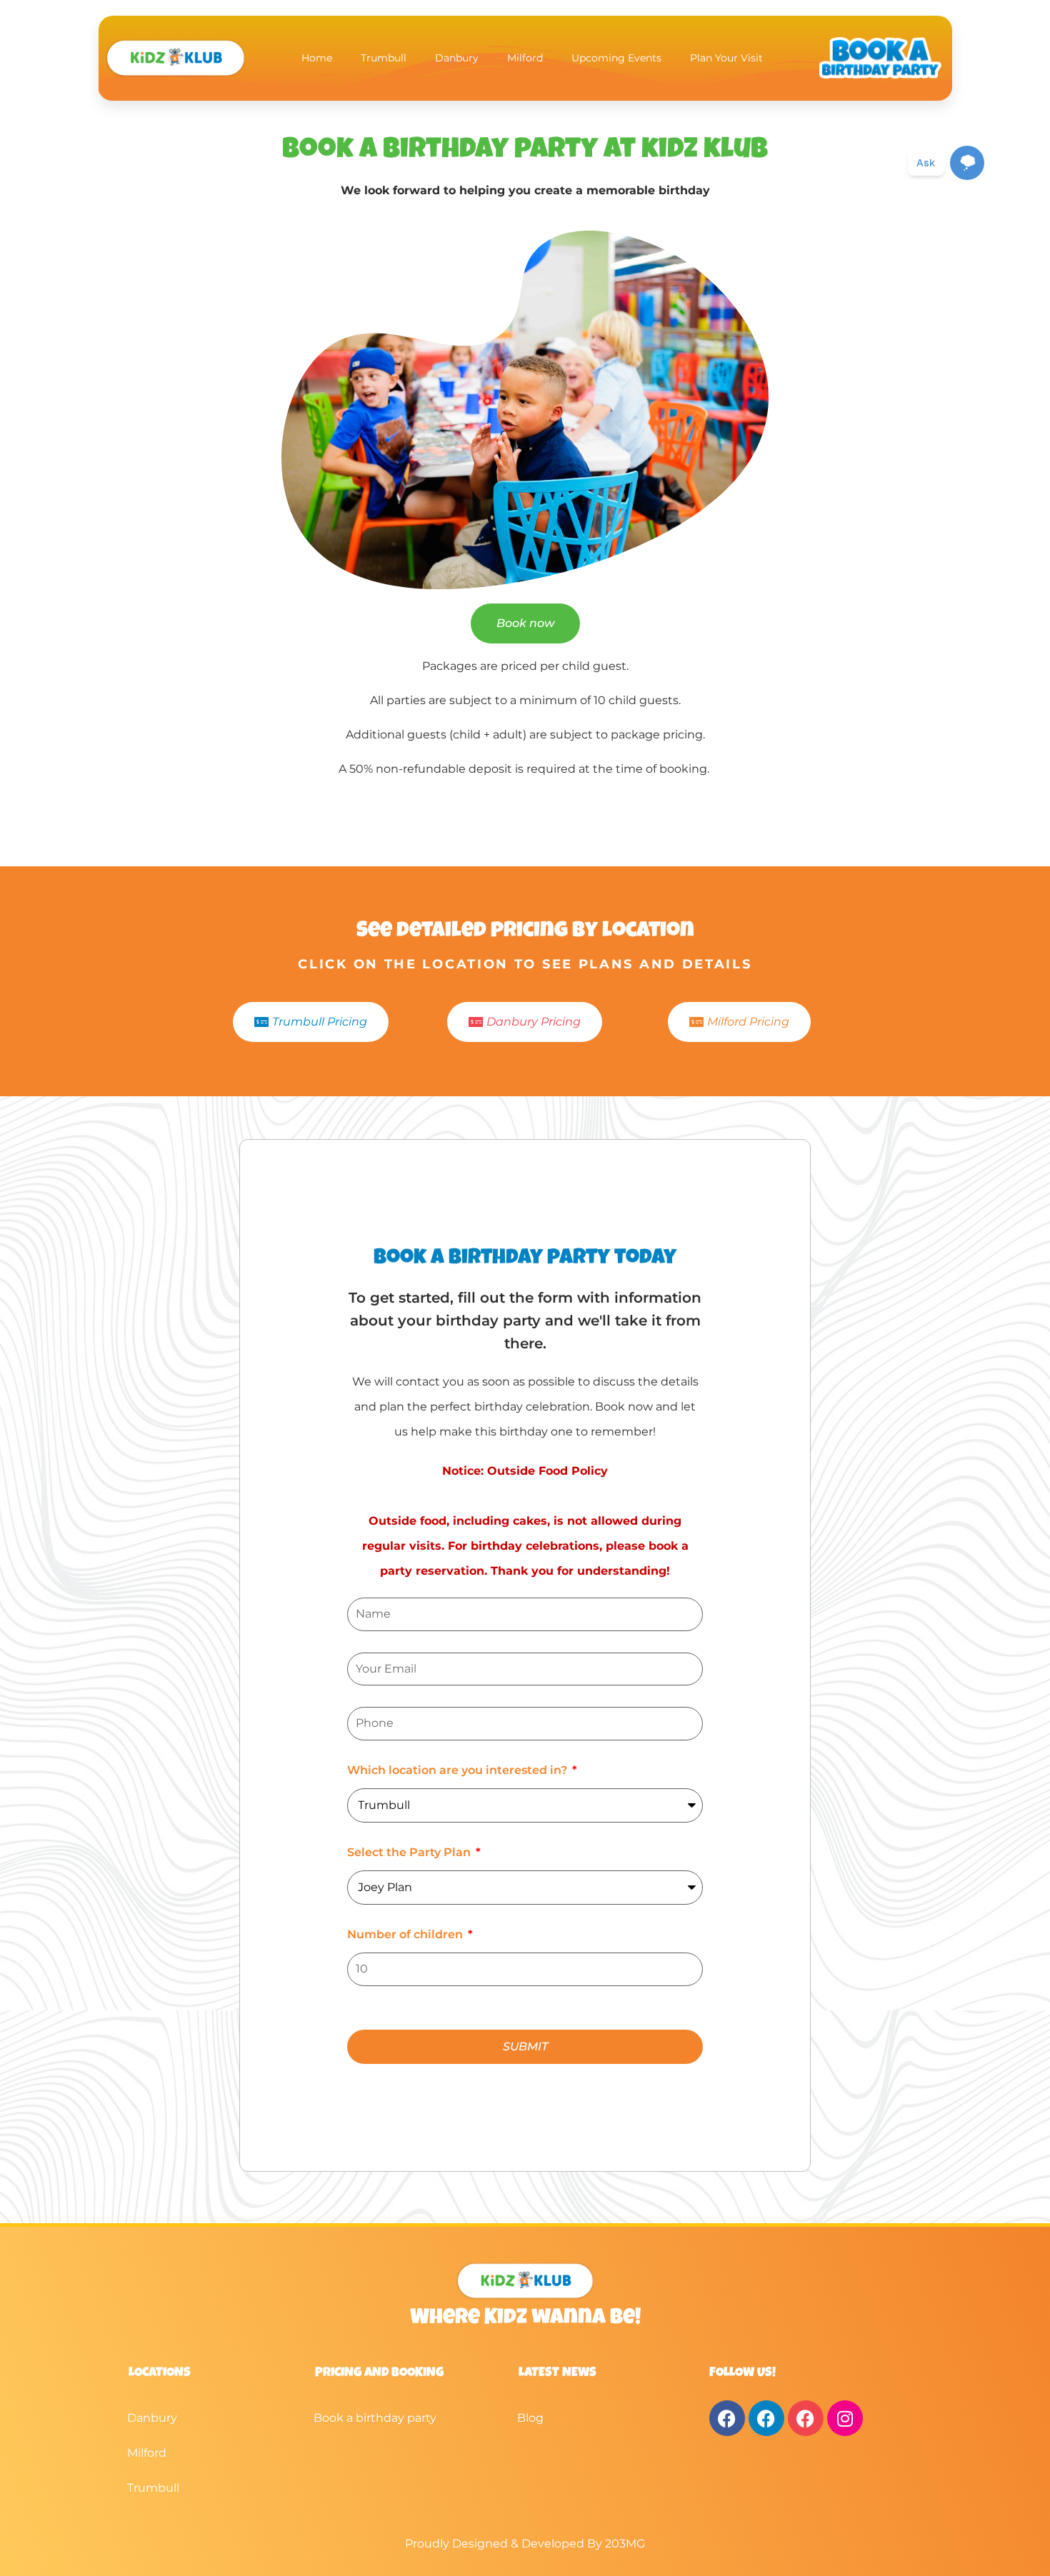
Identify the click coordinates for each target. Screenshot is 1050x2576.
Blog (530, 2418)
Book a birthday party (375, 2418)
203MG (625, 2544)
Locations (160, 2373)
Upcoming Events (616, 58)
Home (317, 58)
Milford (525, 58)
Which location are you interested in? (459, 1770)
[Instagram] (845, 2418)
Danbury (457, 58)
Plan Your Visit (726, 58)
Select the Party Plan (410, 1852)
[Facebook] (727, 2418)
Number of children (406, 1934)
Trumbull (384, 58)
